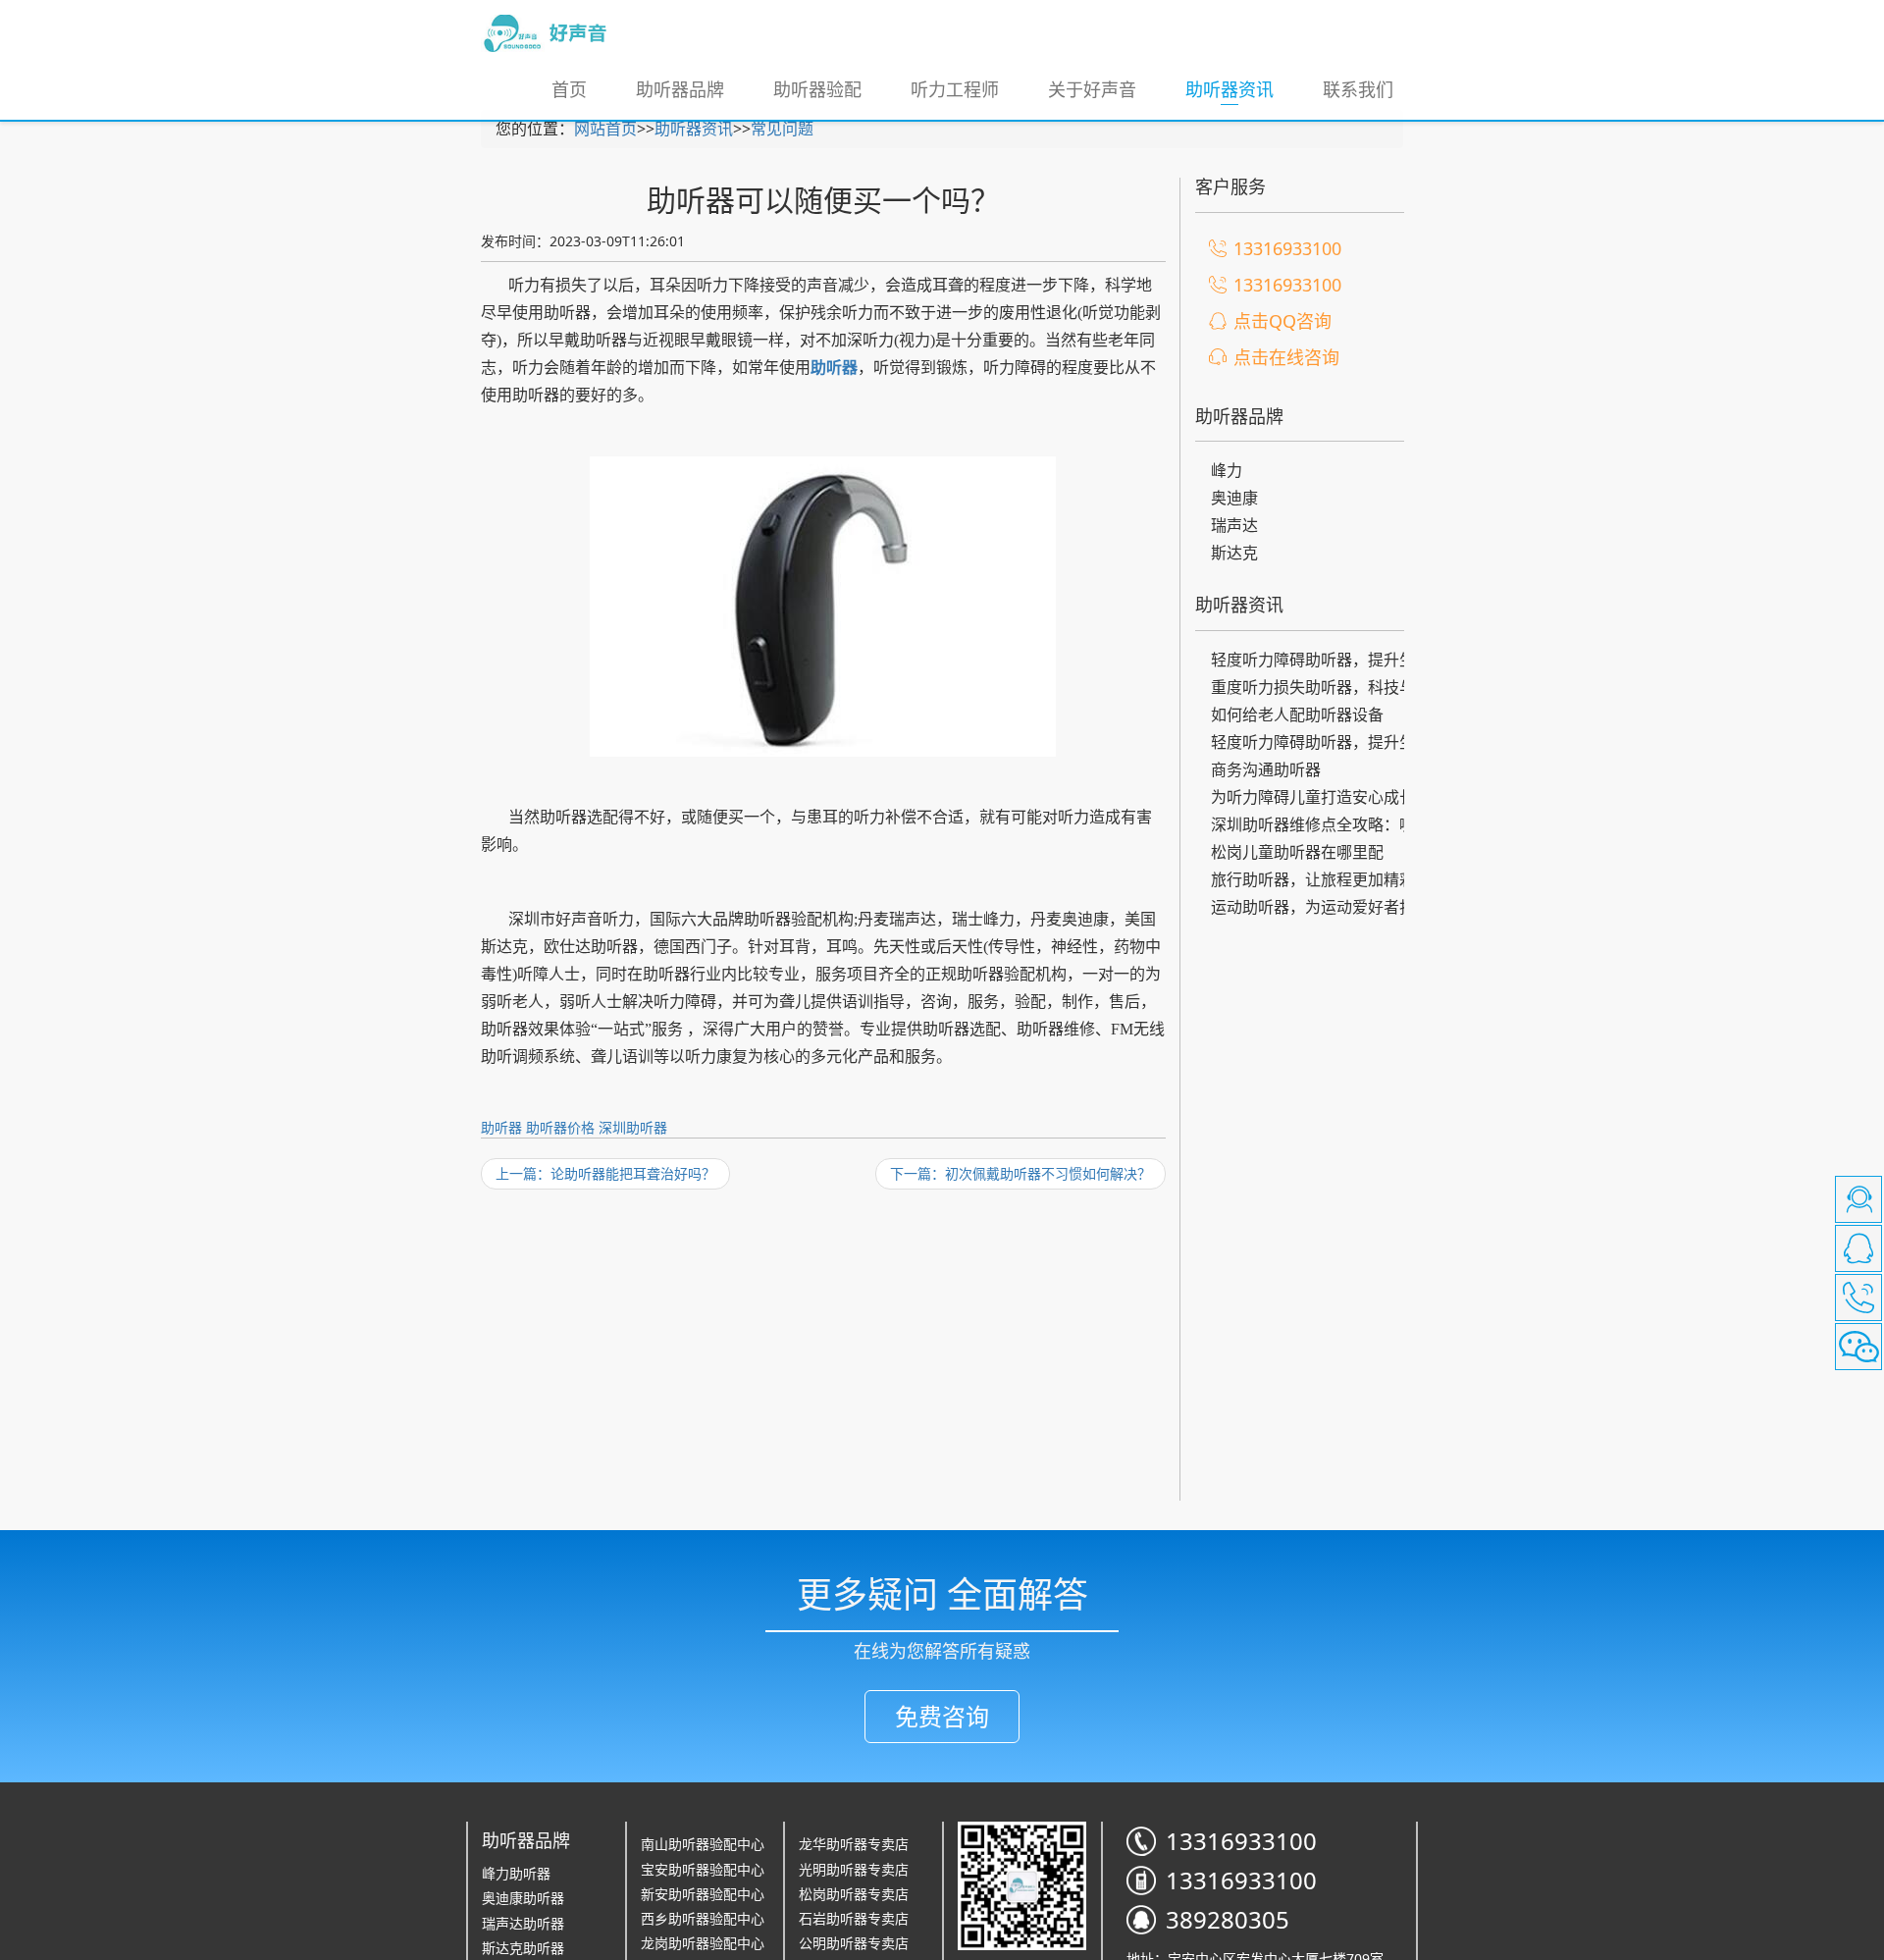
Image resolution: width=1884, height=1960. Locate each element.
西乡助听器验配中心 (703, 1918)
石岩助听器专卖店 (854, 1918)
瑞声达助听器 (523, 1923)
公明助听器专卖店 (854, 1943)
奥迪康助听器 (523, 1898)
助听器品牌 (680, 89)
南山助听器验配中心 (703, 1844)
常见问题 (782, 129)
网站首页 (605, 129)
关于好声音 (1092, 89)
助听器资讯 (1242, 89)
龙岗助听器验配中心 (703, 1943)
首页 (569, 89)
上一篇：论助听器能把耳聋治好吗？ (605, 1173)
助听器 (501, 1127)
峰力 (1227, 470)
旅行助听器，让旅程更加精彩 (1313, 879)
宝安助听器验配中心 (703, 1869)
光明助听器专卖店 (854, 1869)
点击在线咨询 (1286, 357)
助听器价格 (560, 1127)
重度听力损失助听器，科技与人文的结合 (1321, 689)
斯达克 (1234, 553)
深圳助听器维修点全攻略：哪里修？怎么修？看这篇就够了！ (1321, 826)
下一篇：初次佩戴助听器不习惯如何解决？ (1020, 1173)
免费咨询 (942, 1716)
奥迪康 (1234, 498)
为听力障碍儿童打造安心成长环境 (1321, 798)
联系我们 (1358, 89)
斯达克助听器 (523, 1948)
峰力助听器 (516, 1873)
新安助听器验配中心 (703, 1894)
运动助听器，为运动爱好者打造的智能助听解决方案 (1321, 908)
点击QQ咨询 (1282, 321)
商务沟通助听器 (1266, 769)
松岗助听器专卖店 (854, 1894)
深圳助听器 (633, 1127)
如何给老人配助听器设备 (1297, 715)
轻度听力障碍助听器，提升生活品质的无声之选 (1321, 661)
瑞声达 (1234, 525)
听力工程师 (955, 89)
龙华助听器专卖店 (854, 1844)
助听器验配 (817, 89)
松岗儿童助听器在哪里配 (1297, 852)
